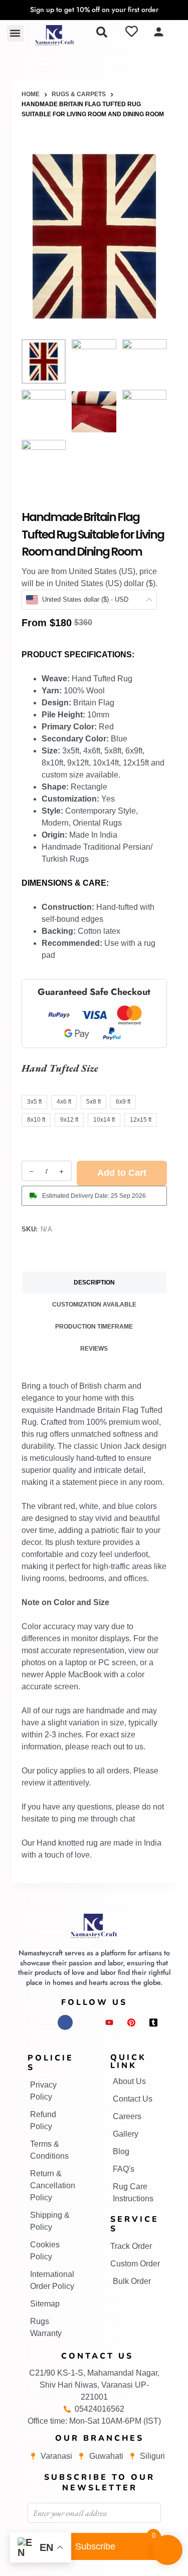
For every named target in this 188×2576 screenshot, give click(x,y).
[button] (15, 33)
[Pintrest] (131, 2022)
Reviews (94, 1349)
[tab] (94, 1282)
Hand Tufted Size (60, 1068)
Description (94, 1282)
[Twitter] (87, 2022)
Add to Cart (122, 1173)
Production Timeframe (94, 1327)
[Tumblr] (153, 2022)
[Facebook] (65, 2022)
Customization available (94, 1305)
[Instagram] (43, 2022)
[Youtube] (109, 2022)
